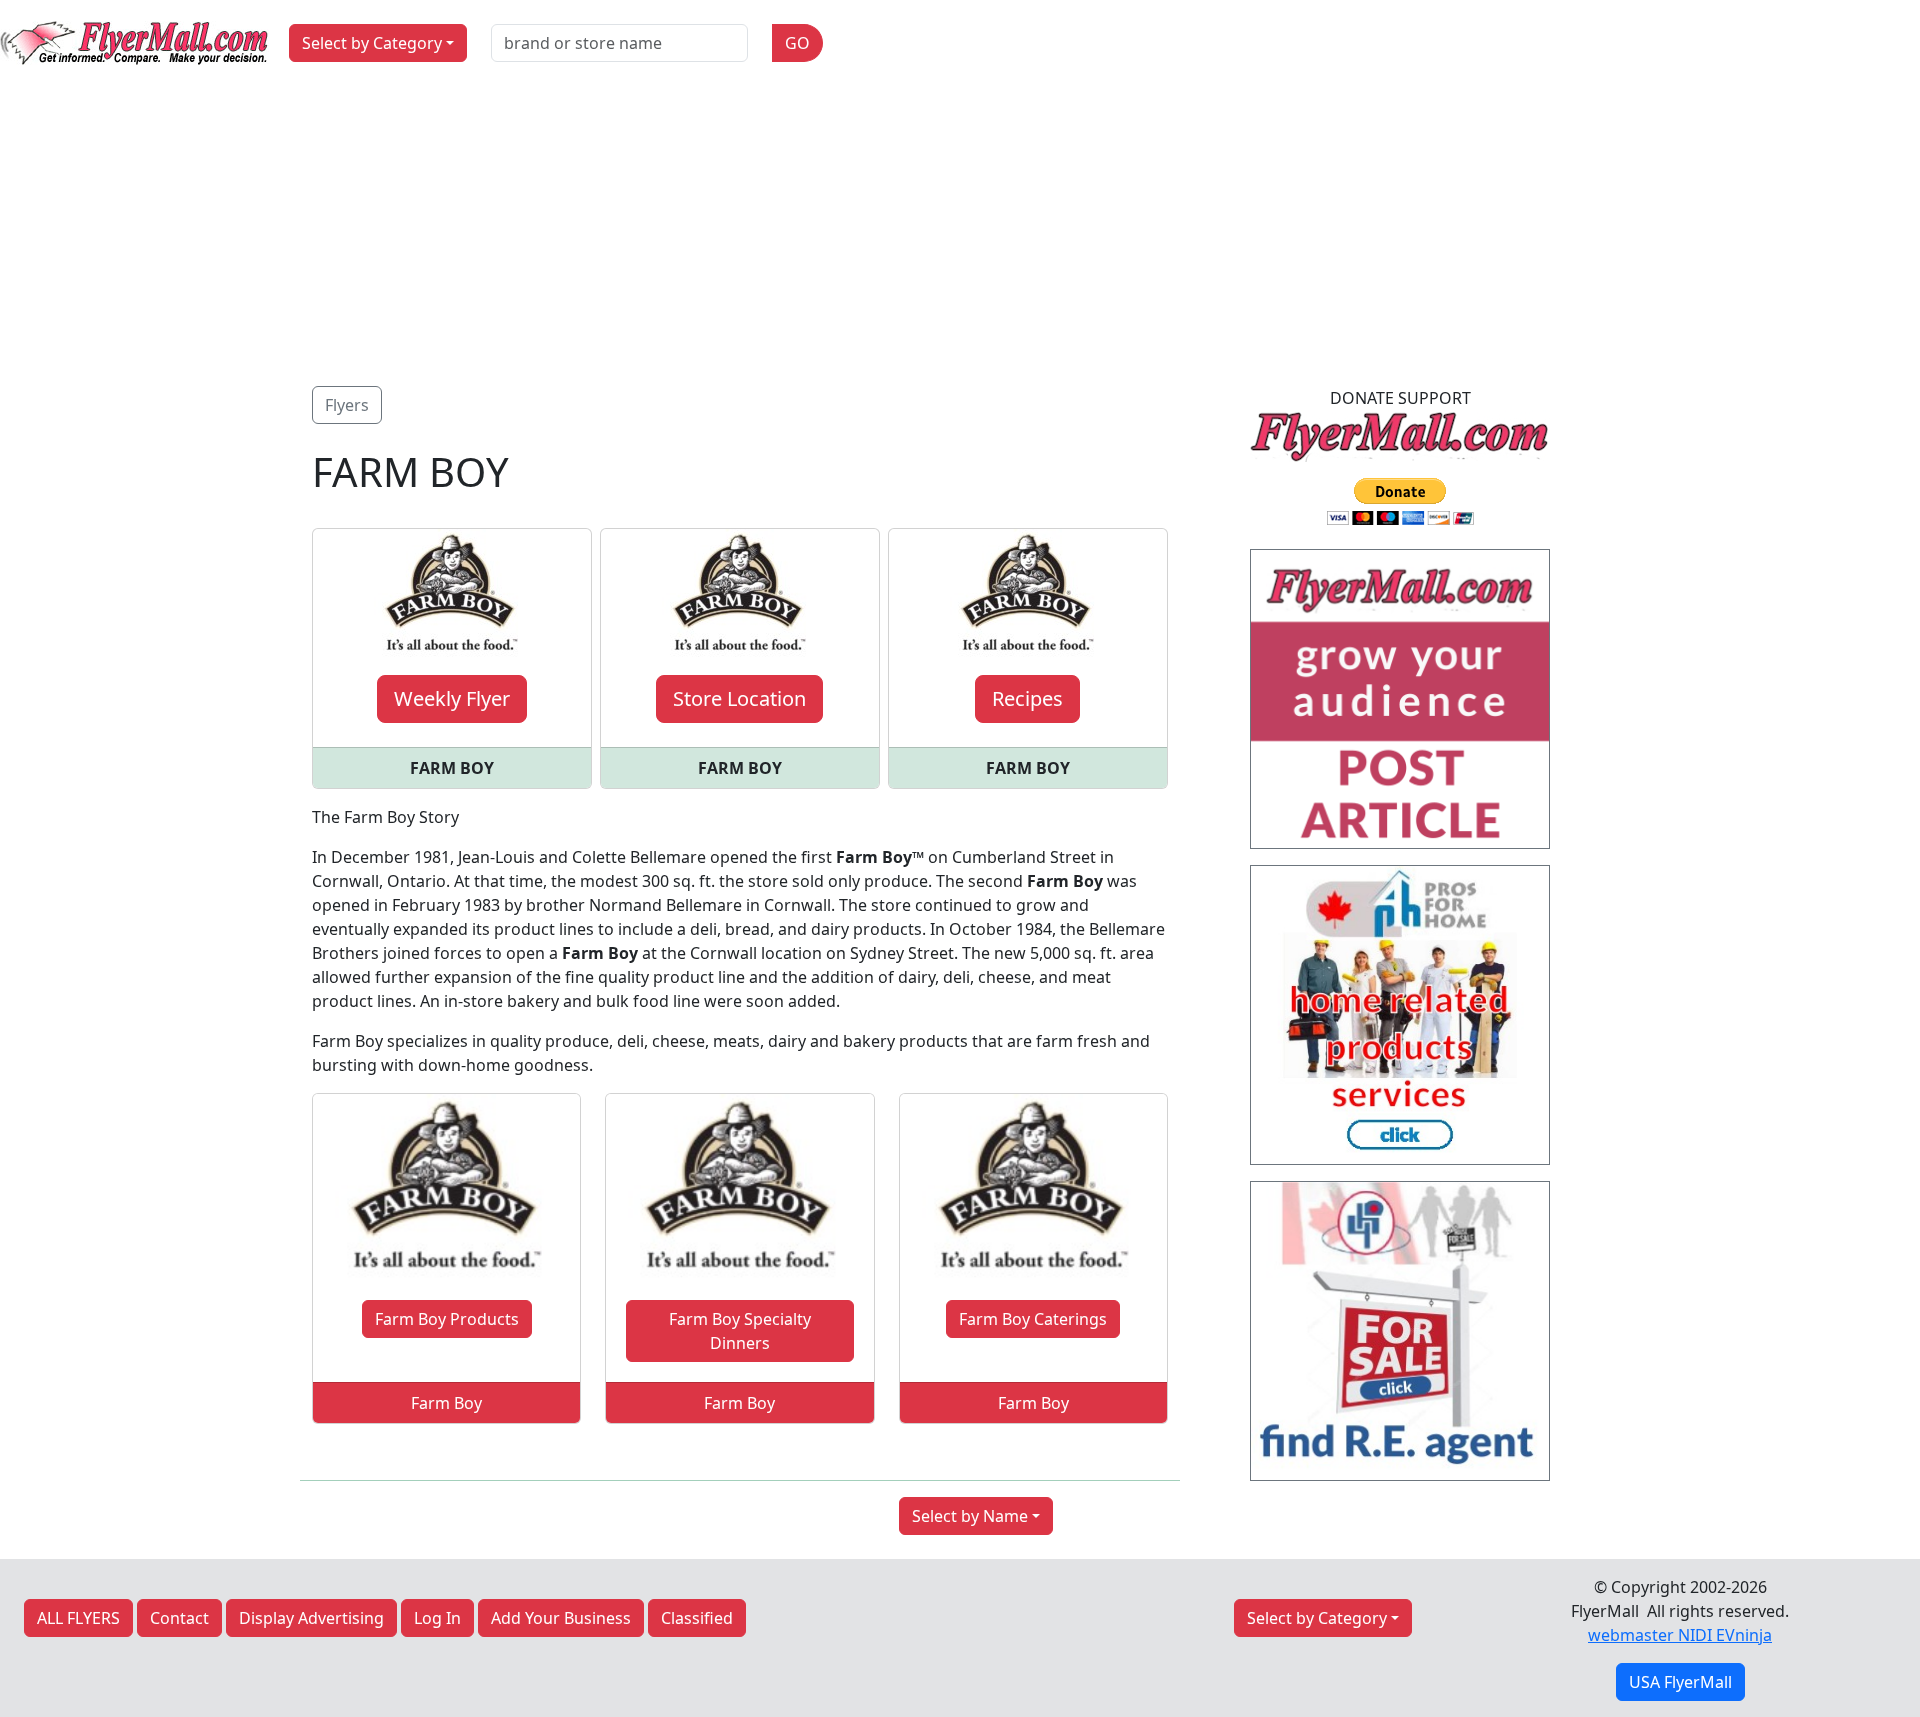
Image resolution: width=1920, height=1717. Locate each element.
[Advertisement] (960, 236)
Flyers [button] (347, 405)
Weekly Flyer (452, 698)
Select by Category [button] (372, 43)
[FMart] (1400, 705)
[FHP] (1400, 1337)
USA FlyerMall (1680, 1682)
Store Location (739, 698)
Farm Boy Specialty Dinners (740, 1331)
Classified (697, 1618)
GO (797, 43)
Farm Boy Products (447, 1319)
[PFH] (1400, 1021)
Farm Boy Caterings (1033, 1319)
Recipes (1027, 698)
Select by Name (970, 1516)
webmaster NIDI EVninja (1680, 1635)
